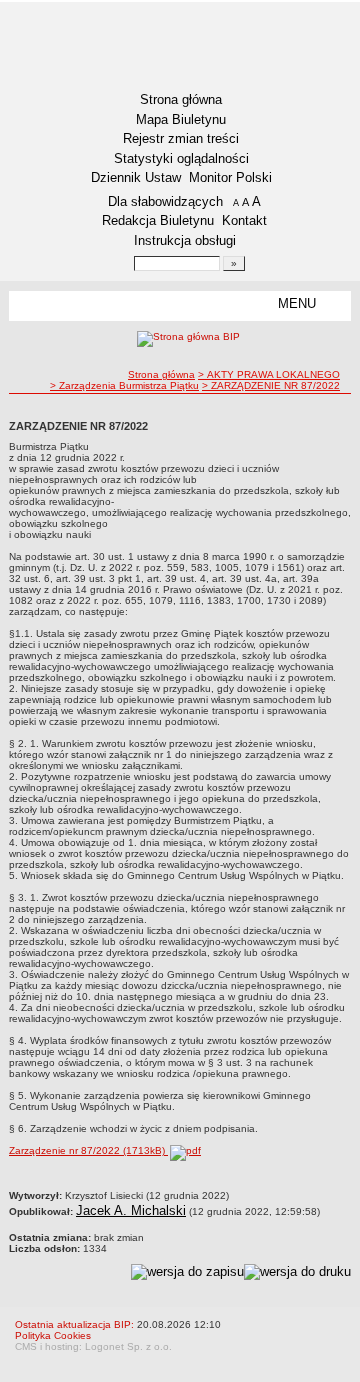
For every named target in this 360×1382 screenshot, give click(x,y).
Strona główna (181, 99)
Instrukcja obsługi (185, 240)
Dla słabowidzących (165, 201)
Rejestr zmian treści (181, 138)
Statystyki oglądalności (181, 158)
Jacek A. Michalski (131, 1210)
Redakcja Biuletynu (158, 220)
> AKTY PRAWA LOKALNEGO (269, 374)
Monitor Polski (230, 177)
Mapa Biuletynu (181, 119)
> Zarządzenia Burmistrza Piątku (124, 385)
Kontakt (244, 220)
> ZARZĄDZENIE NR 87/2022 (271, 385)
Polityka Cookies (53, 1335)
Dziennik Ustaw (136, 177)
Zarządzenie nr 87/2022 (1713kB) (88, 1150)
